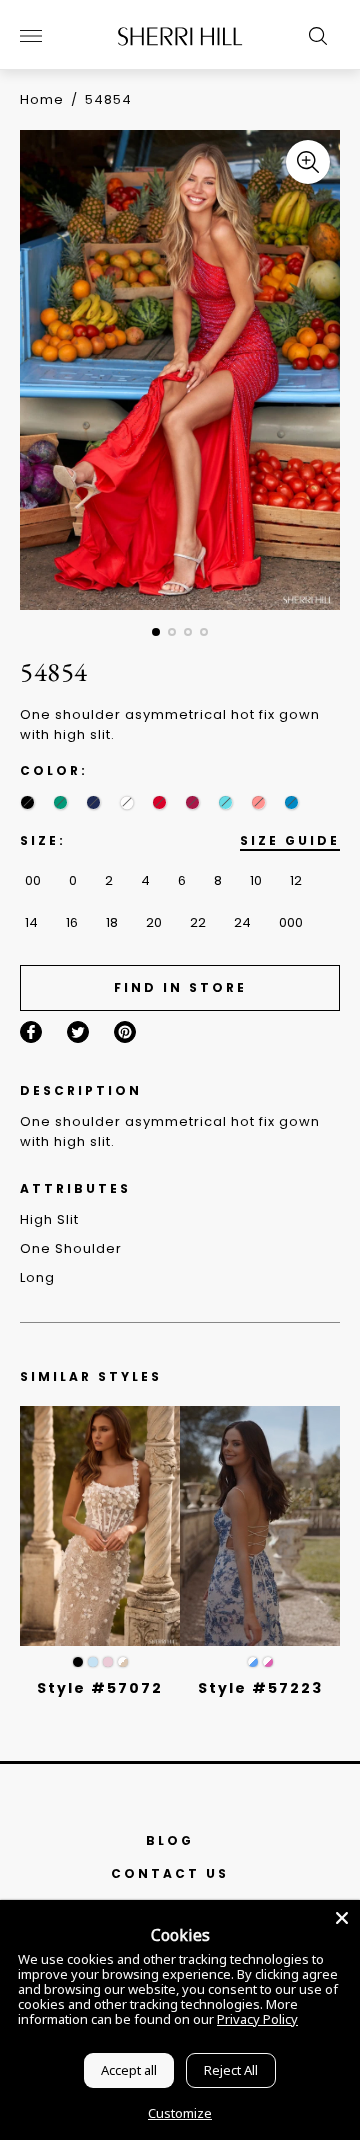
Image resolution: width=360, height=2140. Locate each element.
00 (33, 880)
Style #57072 (100, 1688)
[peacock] (291, 802)
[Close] (342, 1918)
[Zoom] (308, 162)
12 (296, 880)
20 (154, 922)
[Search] (313, 36)
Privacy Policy (257, 2019)
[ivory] (126, 802)
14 (31, 922)
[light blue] (93, 1662)
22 (198, 922)
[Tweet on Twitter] (78, 1032)
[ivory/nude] (123, 1662)
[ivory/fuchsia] (268, 1662)
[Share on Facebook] (31, 1032)
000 (291, 922)
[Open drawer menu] (31, 36)
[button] (156, 632)
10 (256, 880)
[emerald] (60, 802)
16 (72, 922)
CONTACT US (170, 1873)
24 (242, 922)
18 (112, 922)
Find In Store (180, 987)
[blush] (108, 1662)
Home (42, 99)
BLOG (170, 1840)
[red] (159, 802)
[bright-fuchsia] (258, 802)
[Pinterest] (125, 1032)
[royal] (225, 802)
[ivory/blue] (253, 1662)
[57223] (260, 1526)
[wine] (192, 802)
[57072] (100, 1526)
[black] (27, 802)
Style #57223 (260, 1688)
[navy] (93, 802)
